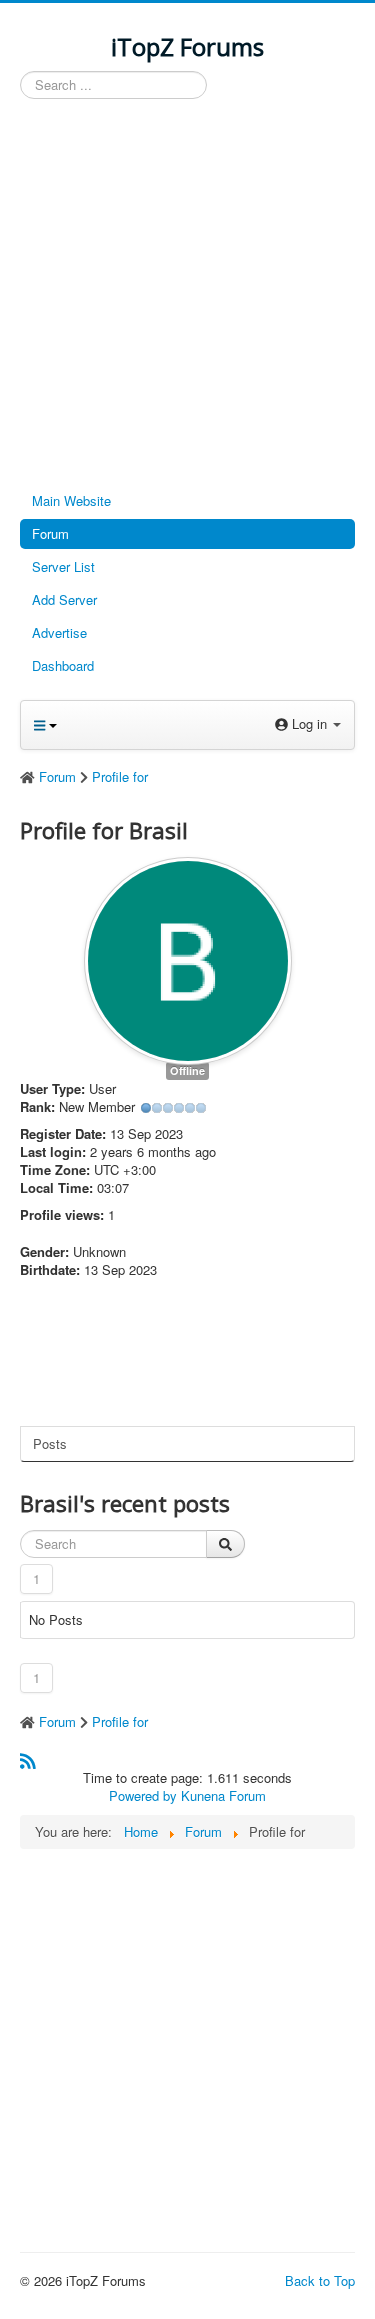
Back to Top (320, 2280)
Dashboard (63, 665)
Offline (187, 1070)
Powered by (143, 1795)
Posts (50, 1443)
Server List (63, 566)
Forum (50, 533)
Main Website (71, 500)
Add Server (64, 599)
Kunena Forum (223, 1795)
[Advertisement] (187, 296)
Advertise (59, 632)
